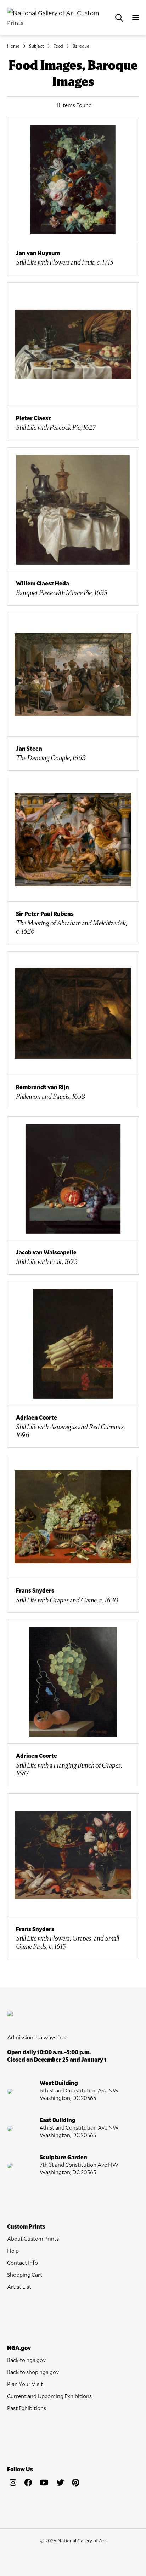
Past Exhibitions (27, 2408)
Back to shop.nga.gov (33, 2372)
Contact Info (23, 2262)
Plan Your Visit (25, 2384)
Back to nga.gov (26, 2360)
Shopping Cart (25, 2274)
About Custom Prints (33, 2238)
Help (13, 2250)
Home (13, 46)
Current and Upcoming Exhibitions (49, 2396)
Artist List (19, 2286)
